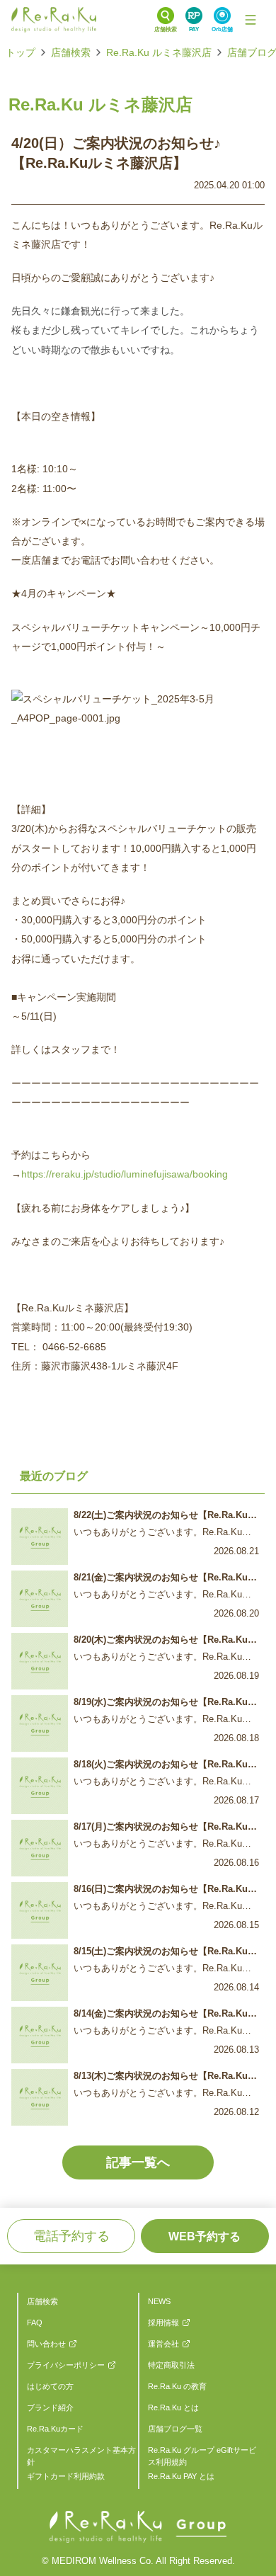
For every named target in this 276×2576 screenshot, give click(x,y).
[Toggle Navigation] (251, 20)
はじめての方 (50, 2386)
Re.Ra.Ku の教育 (177, 2386)
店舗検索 (71, 52)
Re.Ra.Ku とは (173, 2407)
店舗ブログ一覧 (175, 2429)
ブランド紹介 (50, 2407)
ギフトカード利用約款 (66, 2476)
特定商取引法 (171, 2365)
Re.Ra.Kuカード (55, 2429)
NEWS (159, 2301)
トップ (21, 52)
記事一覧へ (138, 2162)
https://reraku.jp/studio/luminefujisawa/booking (125, 1174)
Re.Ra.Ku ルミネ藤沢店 (159, 52)
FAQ (35, 2323)
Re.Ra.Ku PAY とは (181, 2476)
